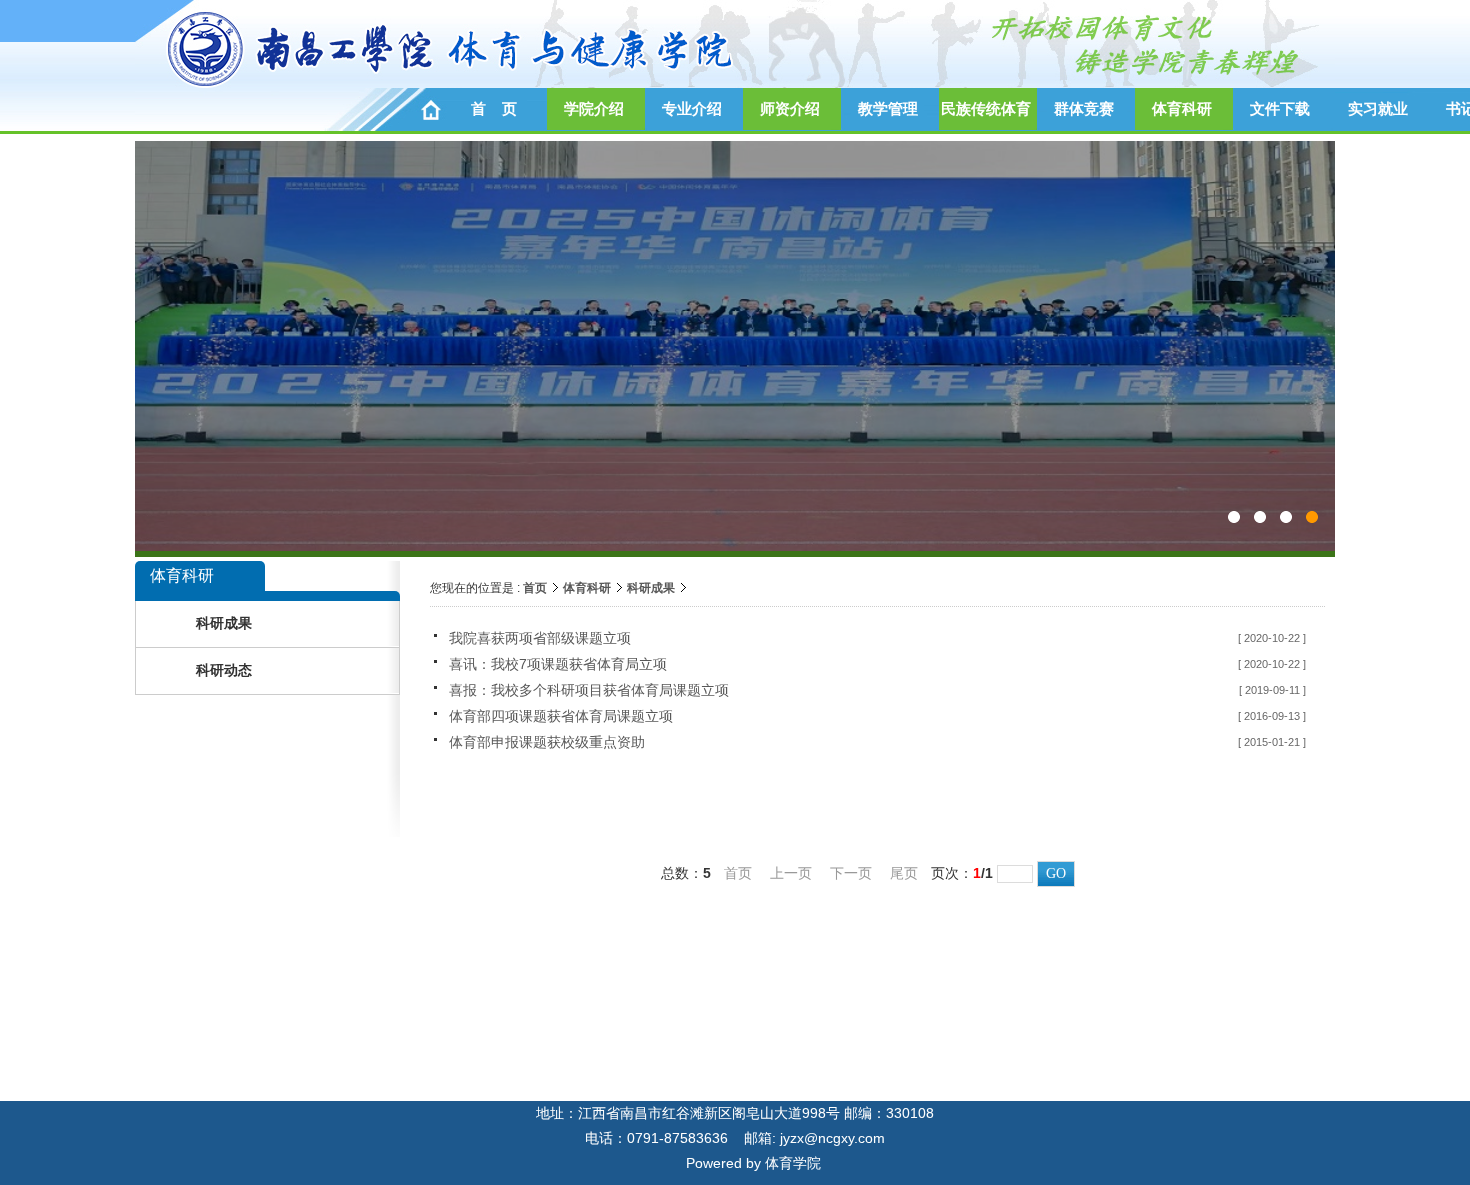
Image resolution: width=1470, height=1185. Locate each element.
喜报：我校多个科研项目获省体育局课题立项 (589, 690)
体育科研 (587, 588)
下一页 (851, 873)
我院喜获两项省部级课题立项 (540, 638)
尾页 (904, 873)
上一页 (791, 873)
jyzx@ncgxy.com (832, 1138)
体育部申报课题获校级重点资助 (547, 742)
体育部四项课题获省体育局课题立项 (561, 716)
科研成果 (651, 588)
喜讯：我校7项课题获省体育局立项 (558, 664)
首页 (535, 588)
